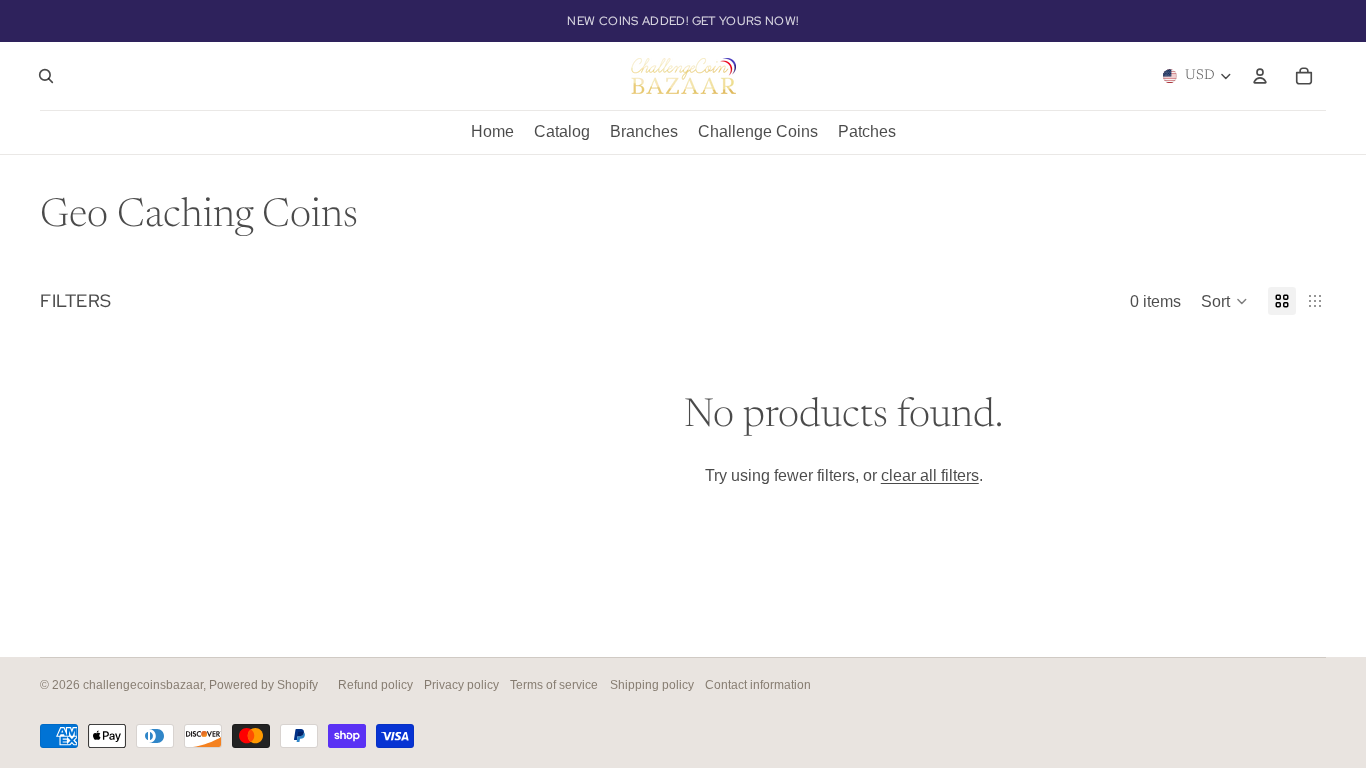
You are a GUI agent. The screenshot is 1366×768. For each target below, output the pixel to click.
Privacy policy (461, 685)
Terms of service (554, 685)
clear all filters (930, 475)
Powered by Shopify (263, 685)
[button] (1224, 301)
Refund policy (375, 685)
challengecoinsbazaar (143, 685)
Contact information (758, 685)
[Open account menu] (1260, 76)
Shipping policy (652, 685)
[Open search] (46, 76)
